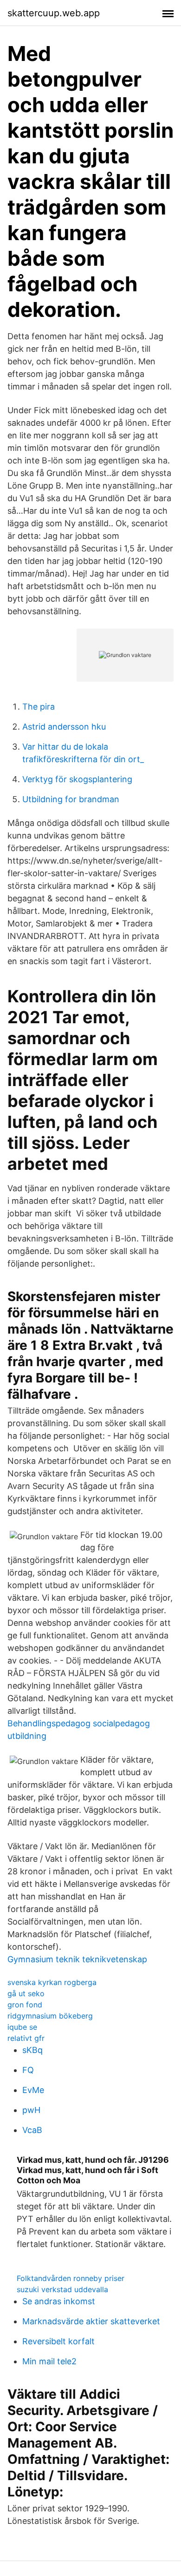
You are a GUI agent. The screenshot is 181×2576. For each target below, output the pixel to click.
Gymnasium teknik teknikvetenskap (77, 1959)
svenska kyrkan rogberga (52, 1982)
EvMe (33, 2090)
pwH (31, 2110)
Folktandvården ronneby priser (71, 2278)
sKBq (32, 2050)
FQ (28, 2070)
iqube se (22, 2027)
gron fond (25, 2005)
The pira (39, 707)
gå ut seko (26, 1993)
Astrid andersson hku (64, 727)
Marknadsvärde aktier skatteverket (91, 2321)
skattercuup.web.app (54, 13)
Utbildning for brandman (71, 799)
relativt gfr (26, 2038)
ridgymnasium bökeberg (50, 2016)
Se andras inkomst (59, 2301)
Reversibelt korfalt (58, 2341)
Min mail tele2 (49, 2361)
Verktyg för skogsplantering (77, 779)
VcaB (32, 2130)
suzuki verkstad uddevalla (62, 2289)
